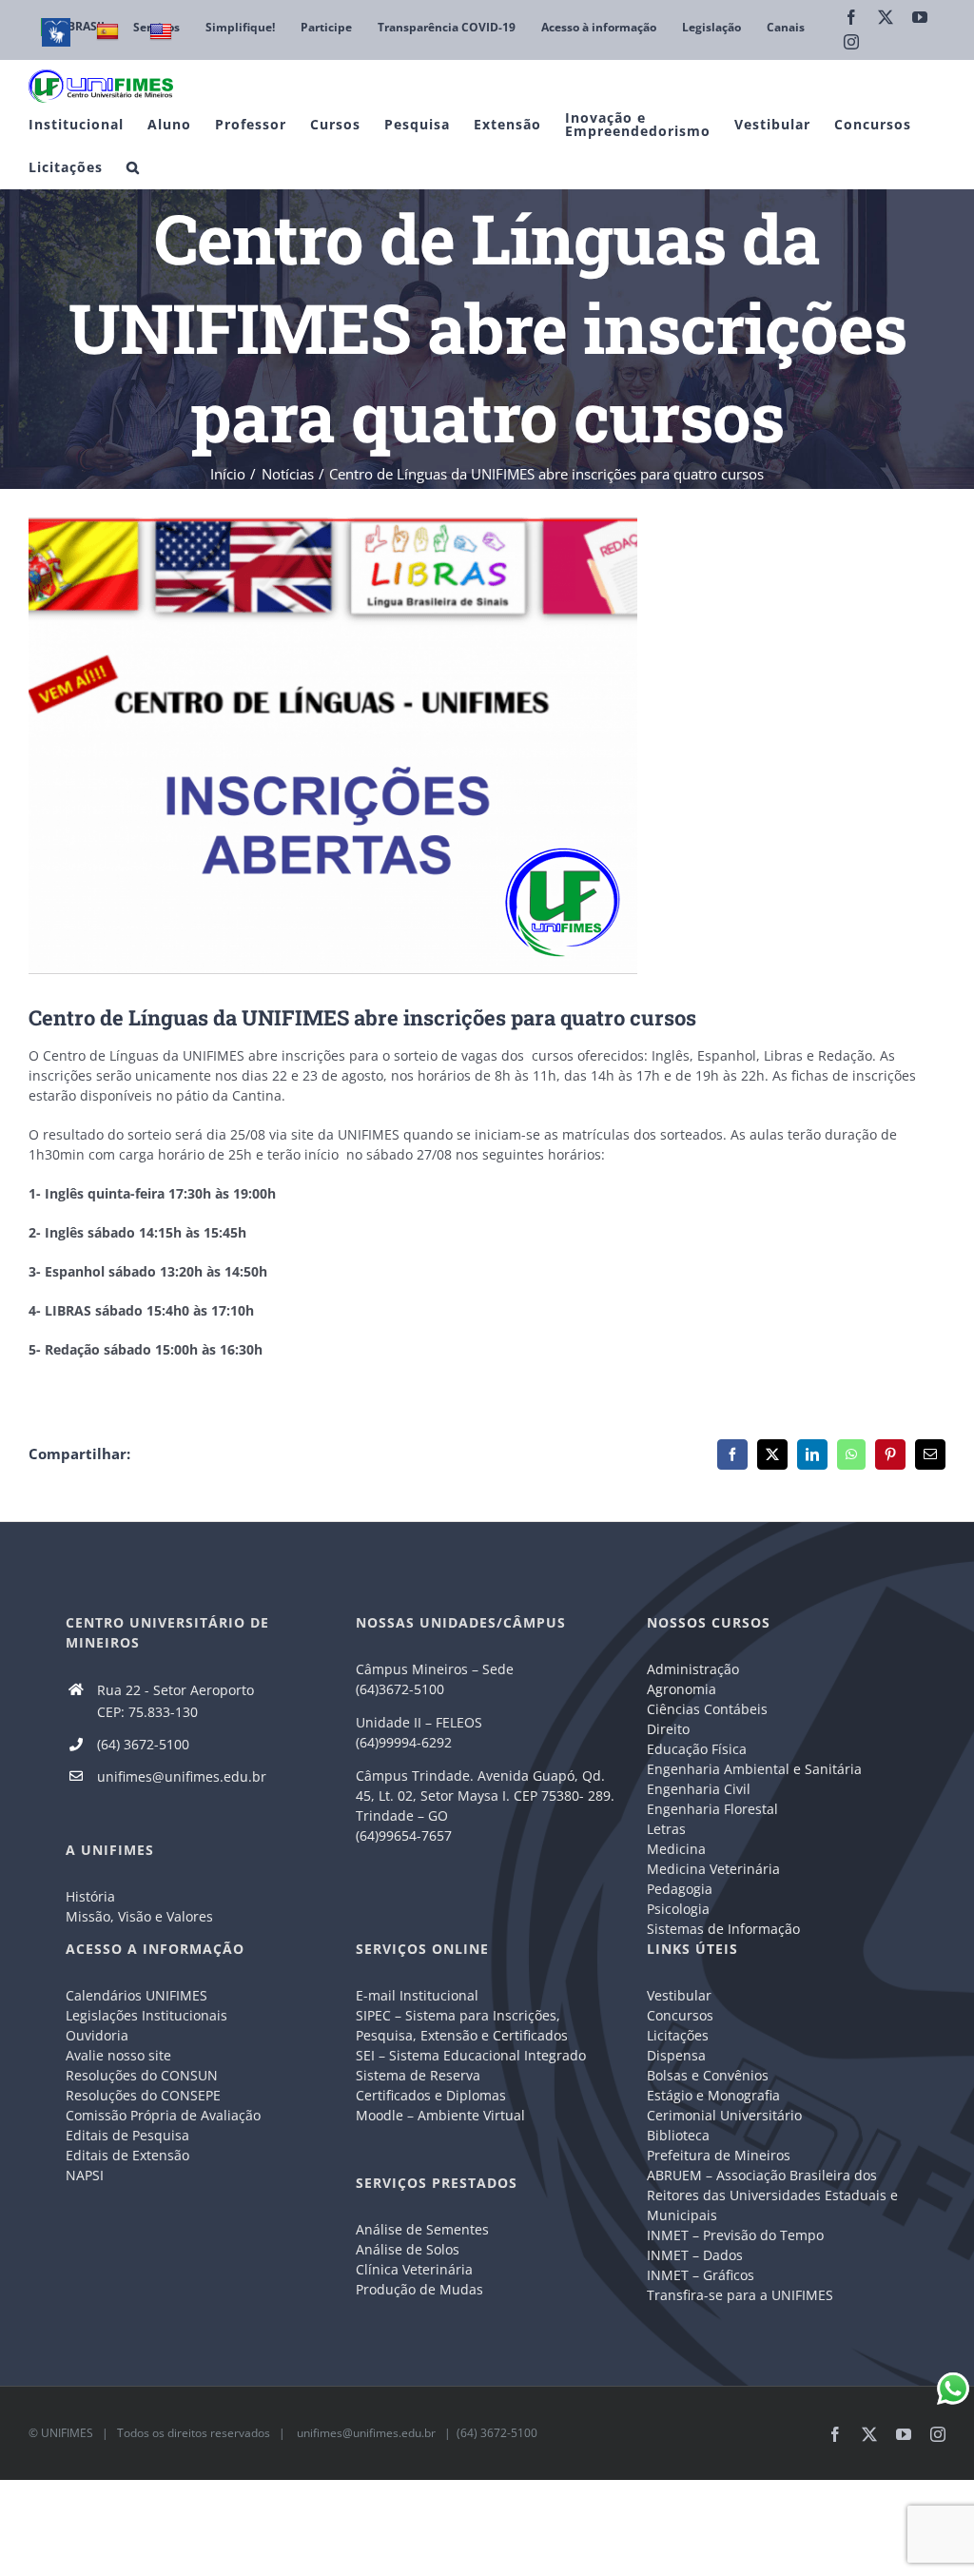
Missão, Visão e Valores (139, 1916)
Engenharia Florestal (712, 1809)
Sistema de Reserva (418, 2075)
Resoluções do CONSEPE (143, 2095)
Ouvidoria (97, 2035)
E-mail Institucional (417, 1995)
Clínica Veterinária (414, 2269)
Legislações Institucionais (146, 2015)
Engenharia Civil (699, 1789)
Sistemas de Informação (723, 1929)
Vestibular (679, 1995)
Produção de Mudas (419, 2289)
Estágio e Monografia (713, 2095)
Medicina (676, 1849)
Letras (666, 1829)
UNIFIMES (67, 2433)
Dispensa (676, 2055)
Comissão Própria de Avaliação (163, 2115)
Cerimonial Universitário (724, 2115)
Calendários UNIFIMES (136, 1995)
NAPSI (87, 2175)
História (90, 1896)
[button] (133, 167)
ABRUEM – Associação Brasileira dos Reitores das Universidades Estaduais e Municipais (772, 2195)
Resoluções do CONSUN (142, 2075)
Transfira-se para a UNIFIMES (740, 2295)
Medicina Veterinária (713, 1869)
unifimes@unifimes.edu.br (182, 1776)
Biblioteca (678, 2135)
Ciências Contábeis (707, 1709)
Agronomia (682, 1689)
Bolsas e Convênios (708, 2075)
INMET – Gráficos (701, 2275)
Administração (693, 1669)
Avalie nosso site (118, 2055)
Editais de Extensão (127, 2155)
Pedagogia (680, 1889)
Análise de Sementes (422, 2229)
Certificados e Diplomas (431, 2095)
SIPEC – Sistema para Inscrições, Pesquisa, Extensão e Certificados (462, 2025)
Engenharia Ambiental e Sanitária (754, 1769)
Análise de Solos (408, 2249)
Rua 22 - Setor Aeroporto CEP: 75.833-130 (175, 1701)
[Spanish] (110, 32)
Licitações (678, 2035)
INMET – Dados (695, 2255)
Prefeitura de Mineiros (719, 2155)
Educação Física (697, 1749)
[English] (163, 32)
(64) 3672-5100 (143, 1744)
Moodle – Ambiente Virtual (440, 2115)
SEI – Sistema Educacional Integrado (471, 2055)
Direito (668, 1729)
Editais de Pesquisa (127, 2135)
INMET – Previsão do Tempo (735, 2235)
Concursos (680, 2015)
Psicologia (678, 1909)
